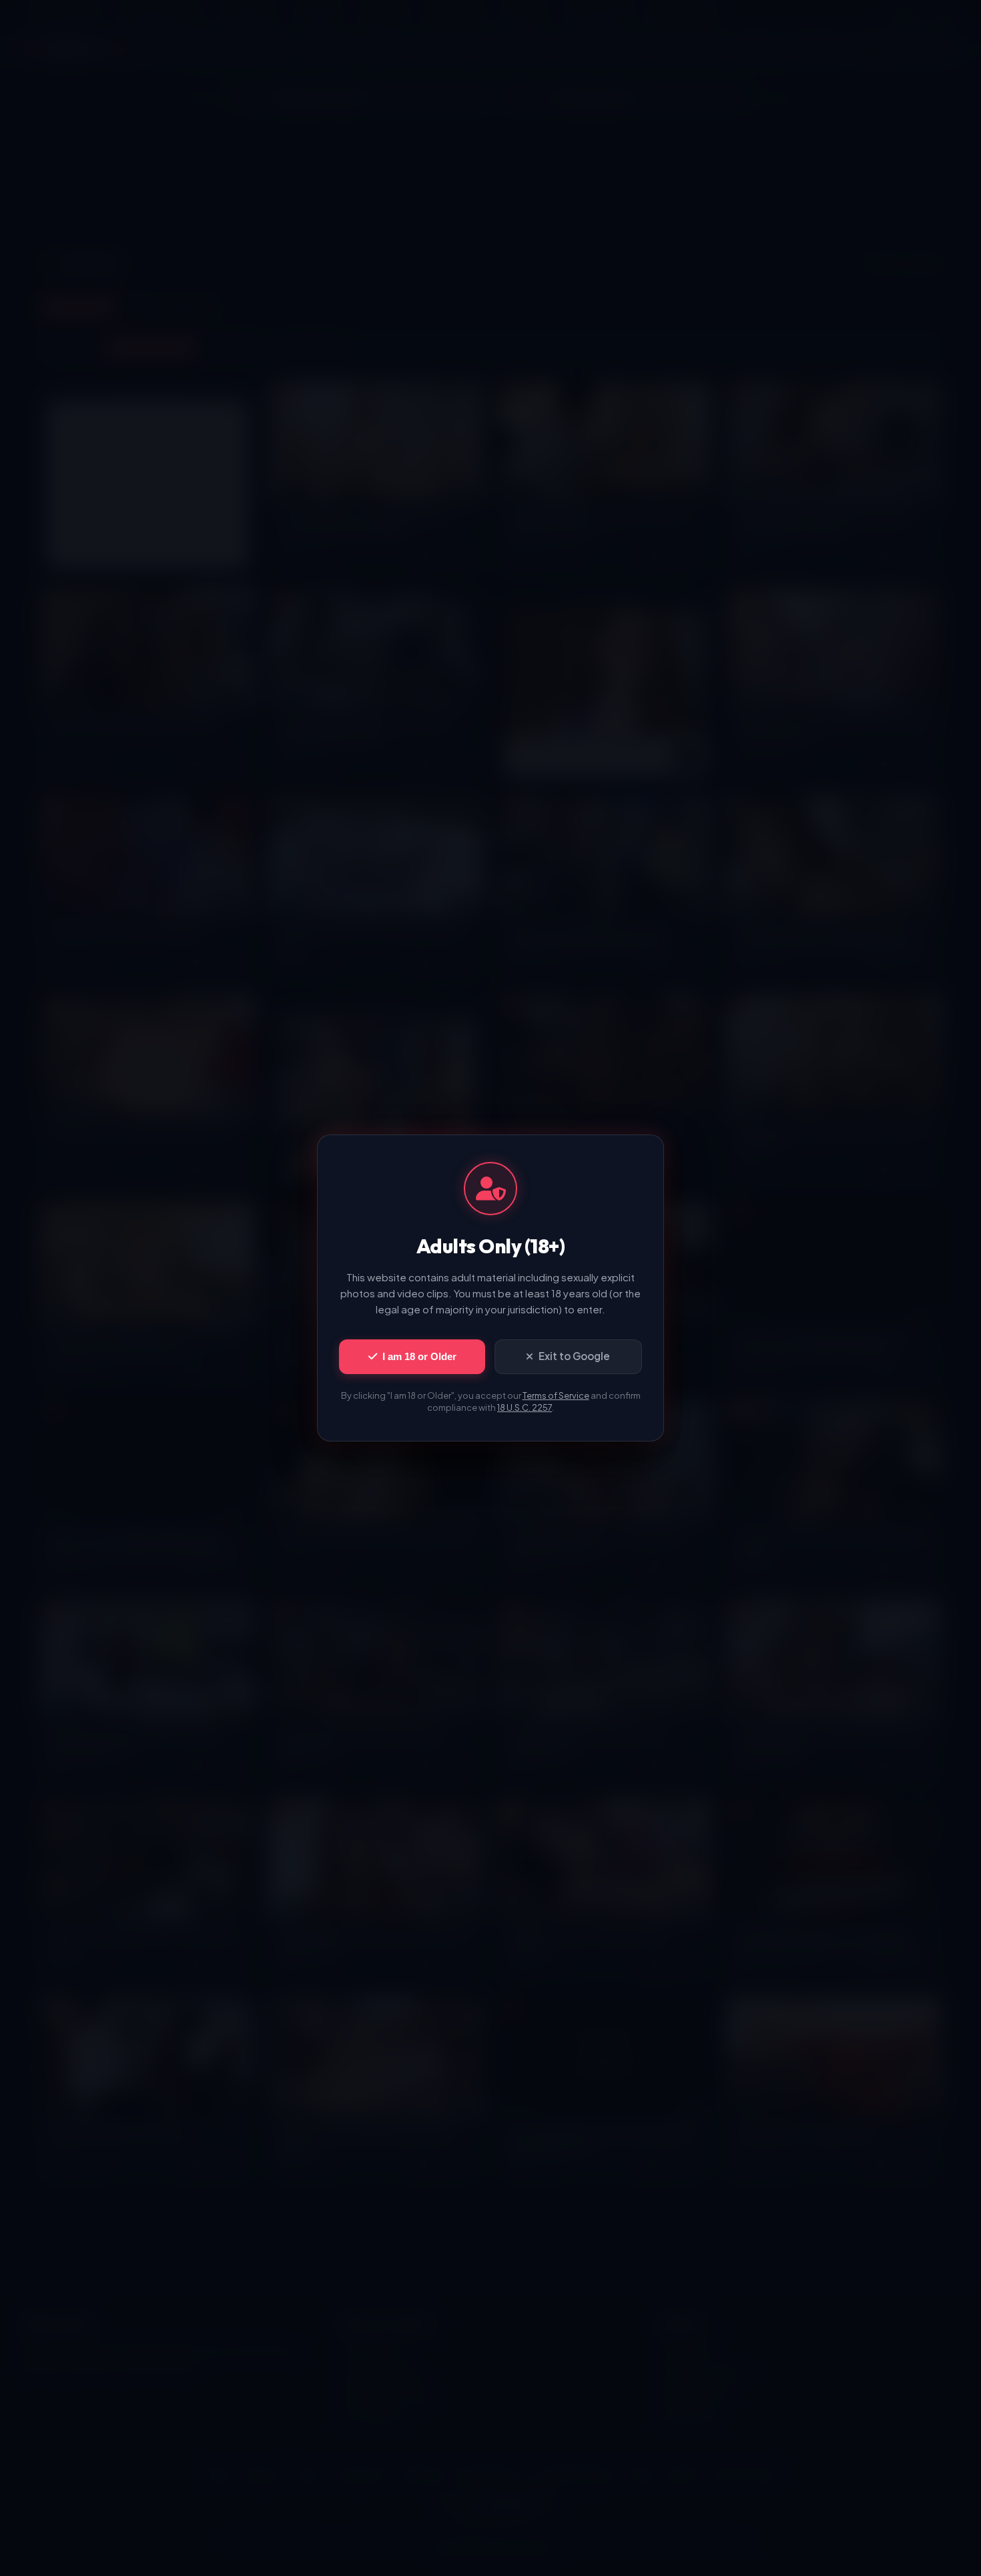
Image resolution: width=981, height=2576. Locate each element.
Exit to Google (574, 1356)
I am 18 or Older (419, 1356)
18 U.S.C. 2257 (525, 1407)
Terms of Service (556, 1395)
